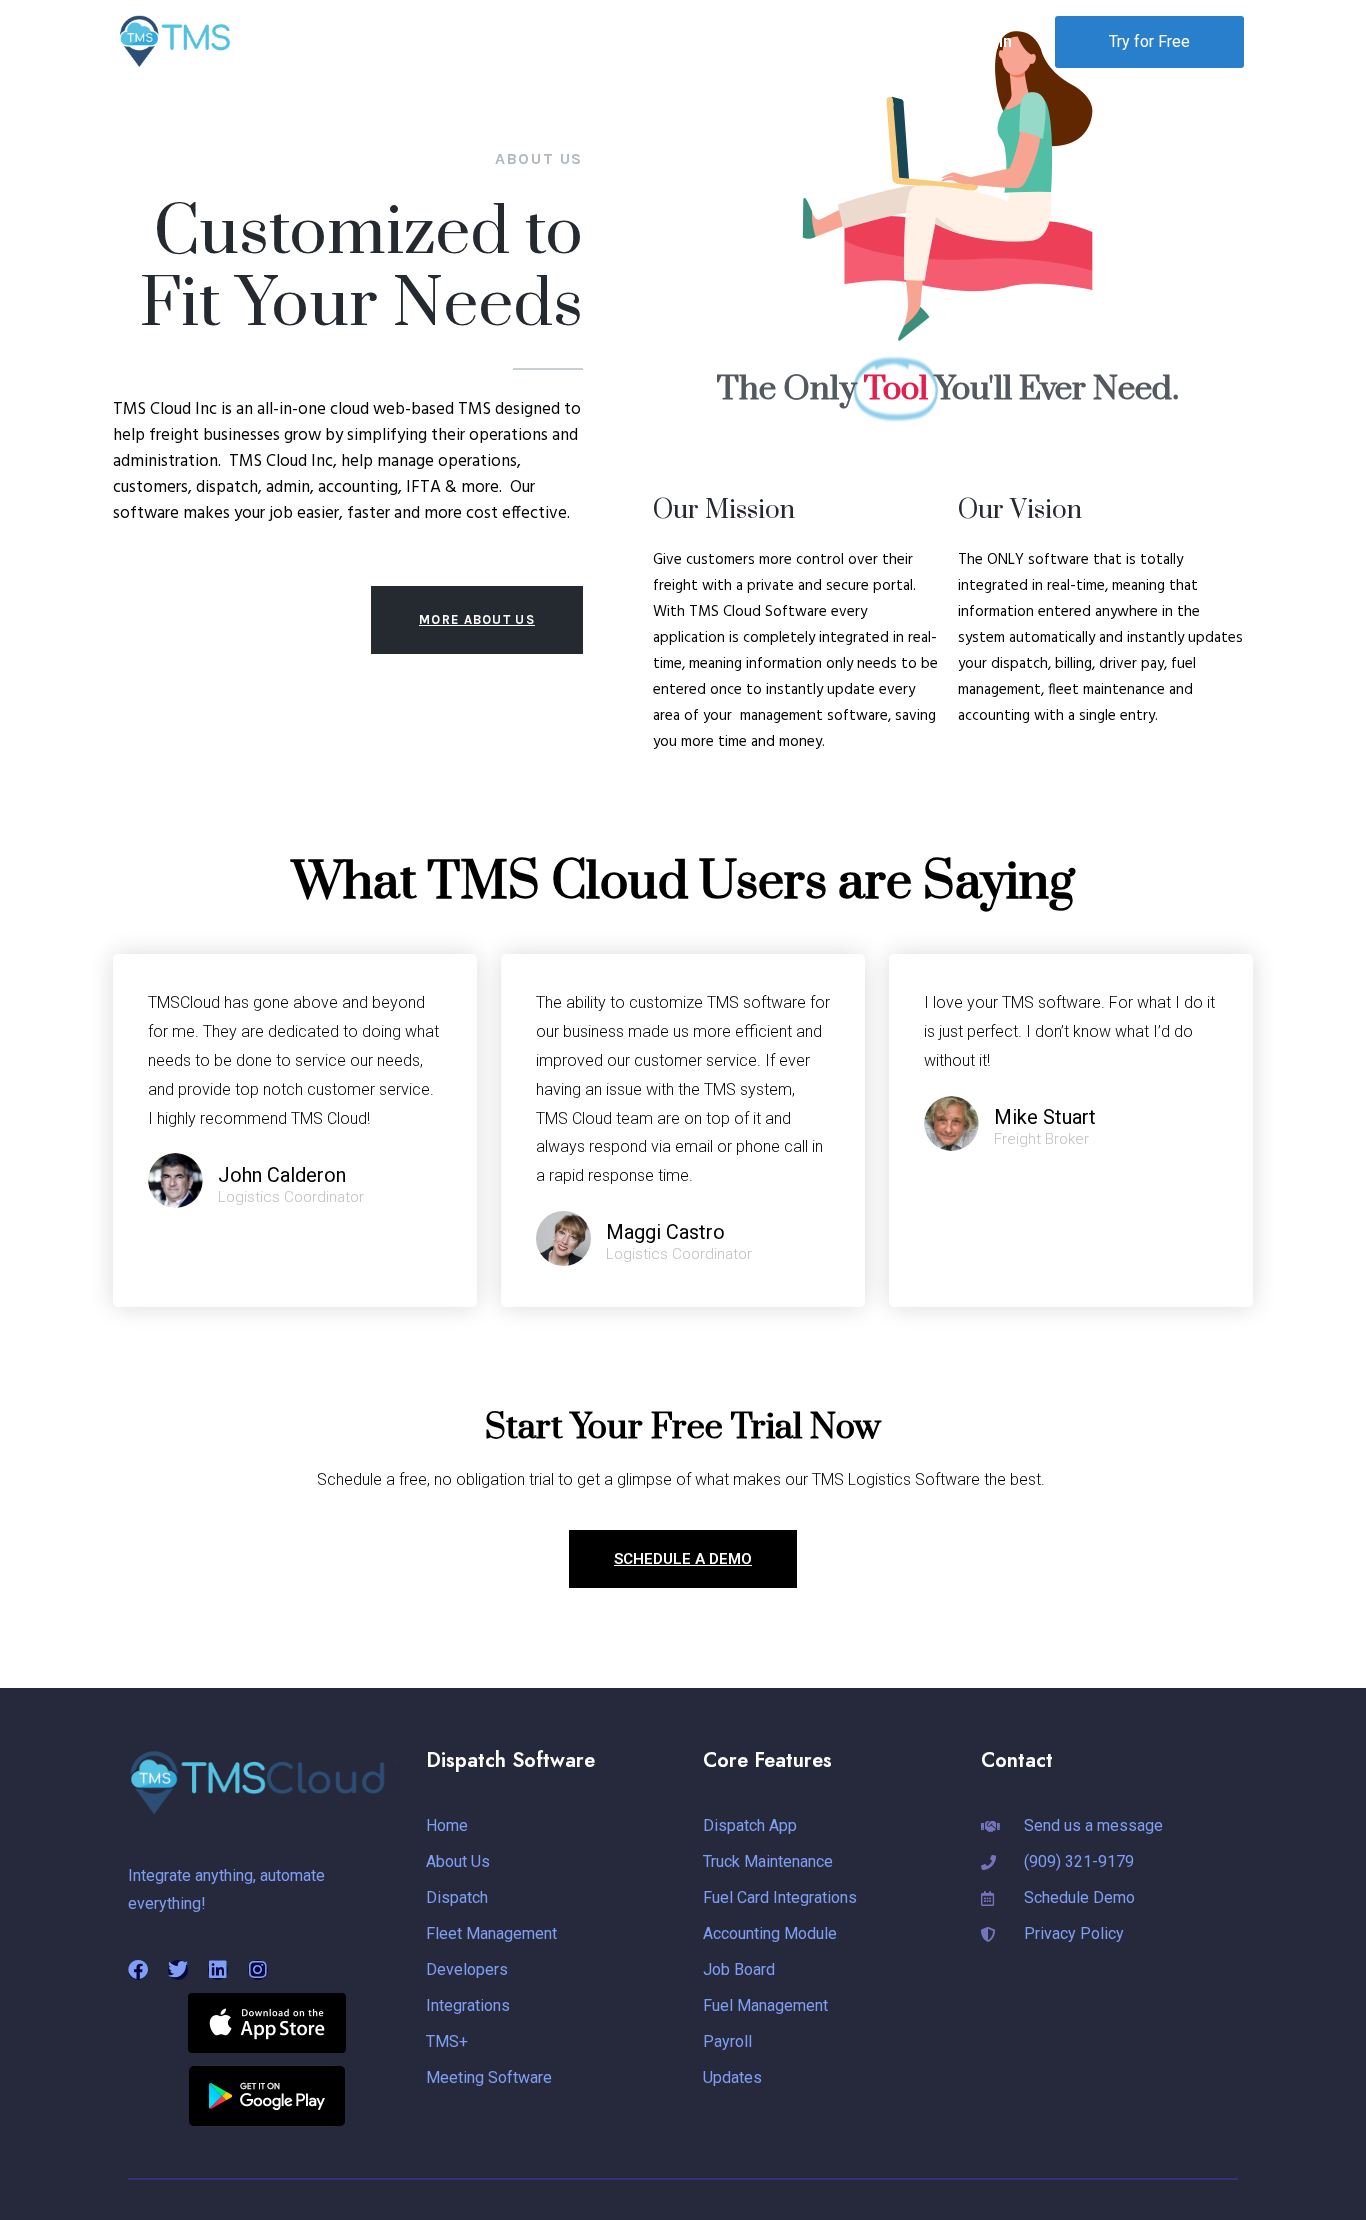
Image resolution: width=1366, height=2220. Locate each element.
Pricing (786, 41)
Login (991, 41)
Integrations (882, 41)
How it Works (557, 41)
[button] (566, 41)
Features (684, 41)
